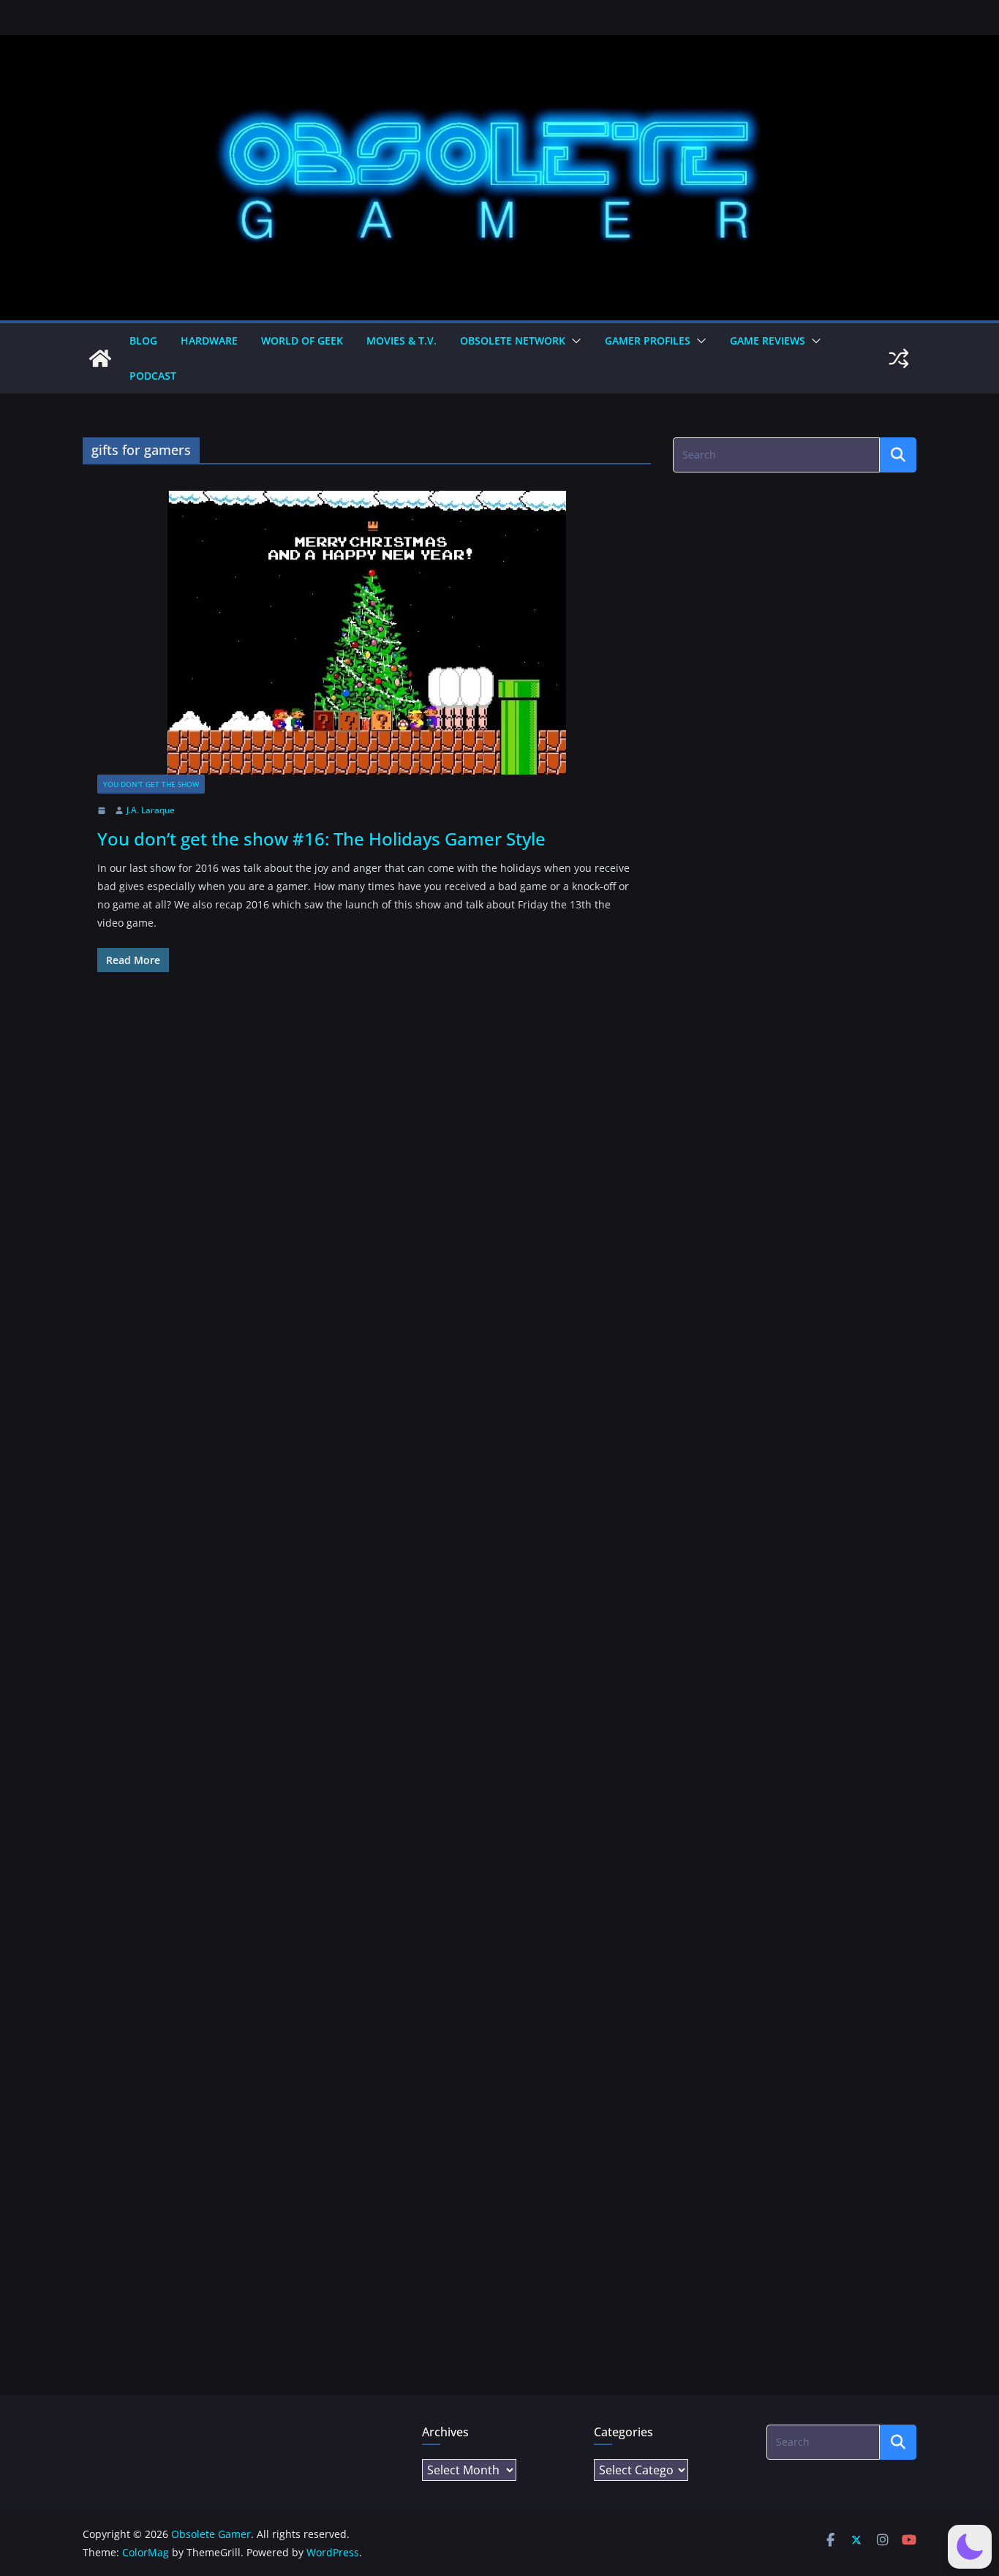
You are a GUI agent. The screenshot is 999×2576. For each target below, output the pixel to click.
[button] (573, 341)
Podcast (153, 376)
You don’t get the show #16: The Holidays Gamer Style (321, 839)
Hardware (209, 340)
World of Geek (302, 340)
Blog (143, 340)
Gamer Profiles (648, 340)
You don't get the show (151, 784)
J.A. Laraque (151, 810)
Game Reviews (768, 340)
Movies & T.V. (402, 340)
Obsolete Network (513, 340)
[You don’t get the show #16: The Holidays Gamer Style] (367, 633)
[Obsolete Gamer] (100, 358)
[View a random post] (899, 358)
